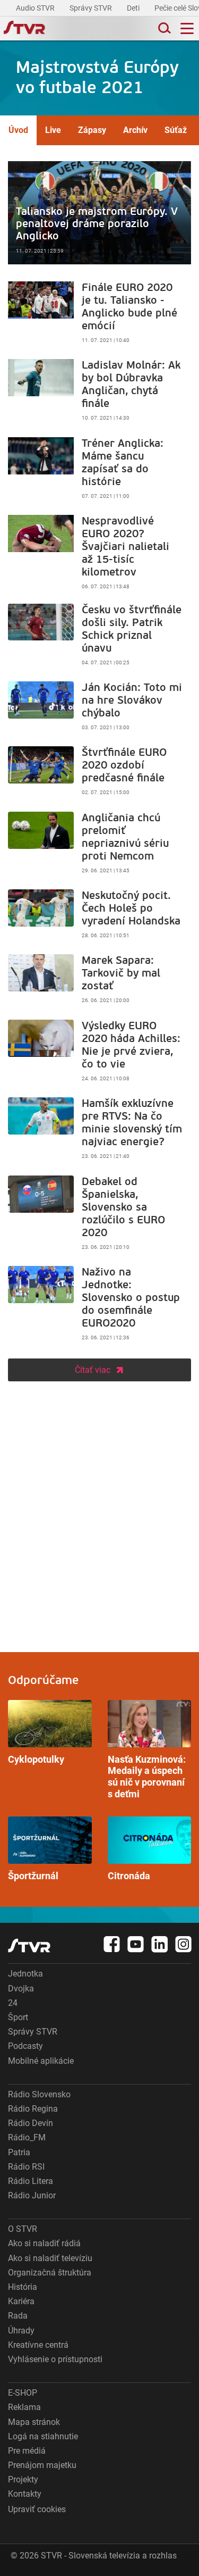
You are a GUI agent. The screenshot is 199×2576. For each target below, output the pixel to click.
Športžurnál (50, 1849)
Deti (134, 8)
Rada (18, 2316)
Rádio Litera (31, 2181)
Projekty (23, 2479)
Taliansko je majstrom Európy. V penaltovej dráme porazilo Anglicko (99, 213)
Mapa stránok (34, 2422)
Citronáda (150, 1849)
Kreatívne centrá (38, 2345)
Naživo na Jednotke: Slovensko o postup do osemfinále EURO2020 (99, 1306)
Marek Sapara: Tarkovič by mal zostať (99, 981)
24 (13, 2003)
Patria (19, 2152)
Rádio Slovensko (39, 2094)
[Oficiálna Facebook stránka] (112, 1944)
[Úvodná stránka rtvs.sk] (24, 29)
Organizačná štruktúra (50, 2273)
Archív (135, 130)
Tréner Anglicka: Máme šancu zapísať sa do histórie (99, 471)
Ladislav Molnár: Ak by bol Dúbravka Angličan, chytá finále (99, 393)
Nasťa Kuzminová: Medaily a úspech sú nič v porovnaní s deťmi (150, 1750)
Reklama (24, 2407)
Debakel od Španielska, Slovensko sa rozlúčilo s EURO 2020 (99, 1215)
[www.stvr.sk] (29, 1945)
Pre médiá (27, 2451)
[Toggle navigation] (187, 28)
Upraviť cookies (37, 2509)
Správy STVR (92, 8)
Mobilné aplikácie (41, 2061)
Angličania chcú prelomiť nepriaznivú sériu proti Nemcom (99, 845)
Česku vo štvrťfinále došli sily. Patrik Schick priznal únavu (99, 637)
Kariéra (21, 2301)
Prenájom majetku (42, 2465)
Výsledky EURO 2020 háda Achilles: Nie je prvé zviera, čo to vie (99, 1053)
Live (53, 130)
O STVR (23, 2229)
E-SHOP (23, 2393)
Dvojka (21, 1989)
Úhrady (21, 2331)
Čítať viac (93, 1370)
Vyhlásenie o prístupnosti (55, 2359)
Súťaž (176, 130)
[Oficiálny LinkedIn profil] (160, 1944)
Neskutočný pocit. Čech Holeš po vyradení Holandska (99, 916)
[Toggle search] (163, 28)
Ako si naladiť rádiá (44, 2243)
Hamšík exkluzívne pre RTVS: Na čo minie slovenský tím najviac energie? (99, 1131)
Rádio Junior (32, 2195)
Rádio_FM (27, 2137)
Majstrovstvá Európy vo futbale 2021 (97, 78)
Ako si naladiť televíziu (50, 2258)
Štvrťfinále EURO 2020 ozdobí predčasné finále (99, 773)
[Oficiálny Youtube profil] (136, 1944)
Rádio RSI (26, 2167)
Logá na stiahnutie (43, 2436)
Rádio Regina (33, 2109)
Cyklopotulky (50, 1732)
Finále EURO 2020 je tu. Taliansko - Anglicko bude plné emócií (99, 315)
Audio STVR (36, 8)
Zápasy (92, 130)
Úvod (18, 130)
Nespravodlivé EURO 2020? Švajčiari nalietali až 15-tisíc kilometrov (99, 555)
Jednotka (25, 1974)
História (23, 2287)
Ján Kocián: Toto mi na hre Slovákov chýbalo (99, 708)
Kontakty (25, 2494)
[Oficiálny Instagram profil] (184, 1944)
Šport (18, 2017)
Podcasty (25, 2046)
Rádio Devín (31, 2123)
